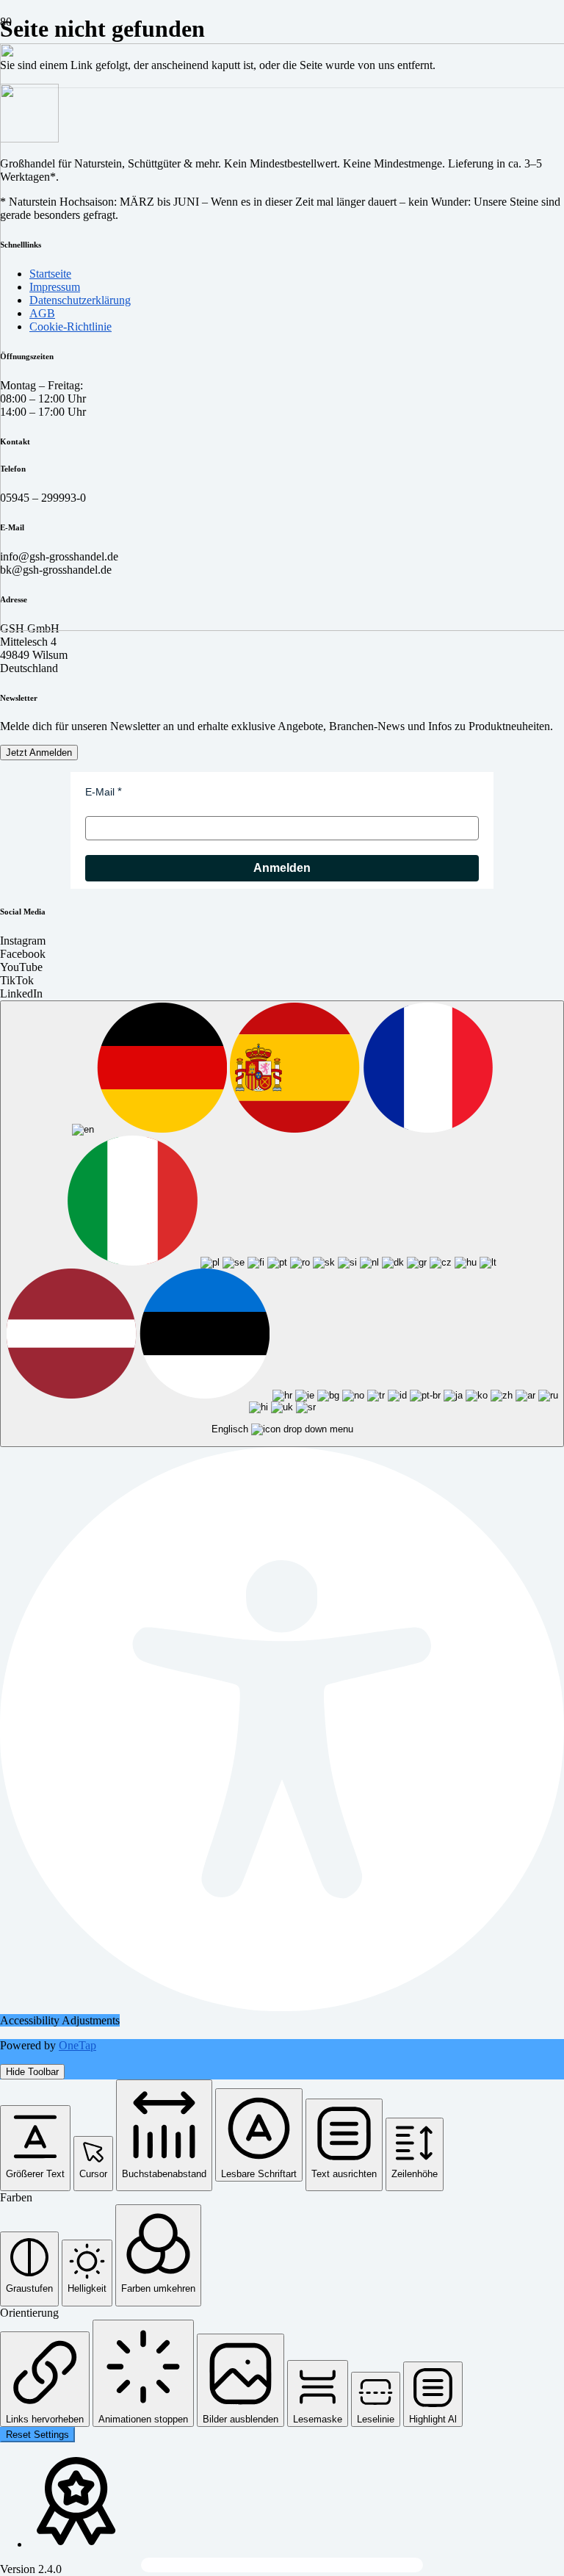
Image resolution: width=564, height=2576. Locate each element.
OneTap (77, 2045)
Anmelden (282, 868)
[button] (35, 2148)
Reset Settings (37, 2435)
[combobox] (282, 1224)
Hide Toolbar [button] (32, 2072)
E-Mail (100, 792)
